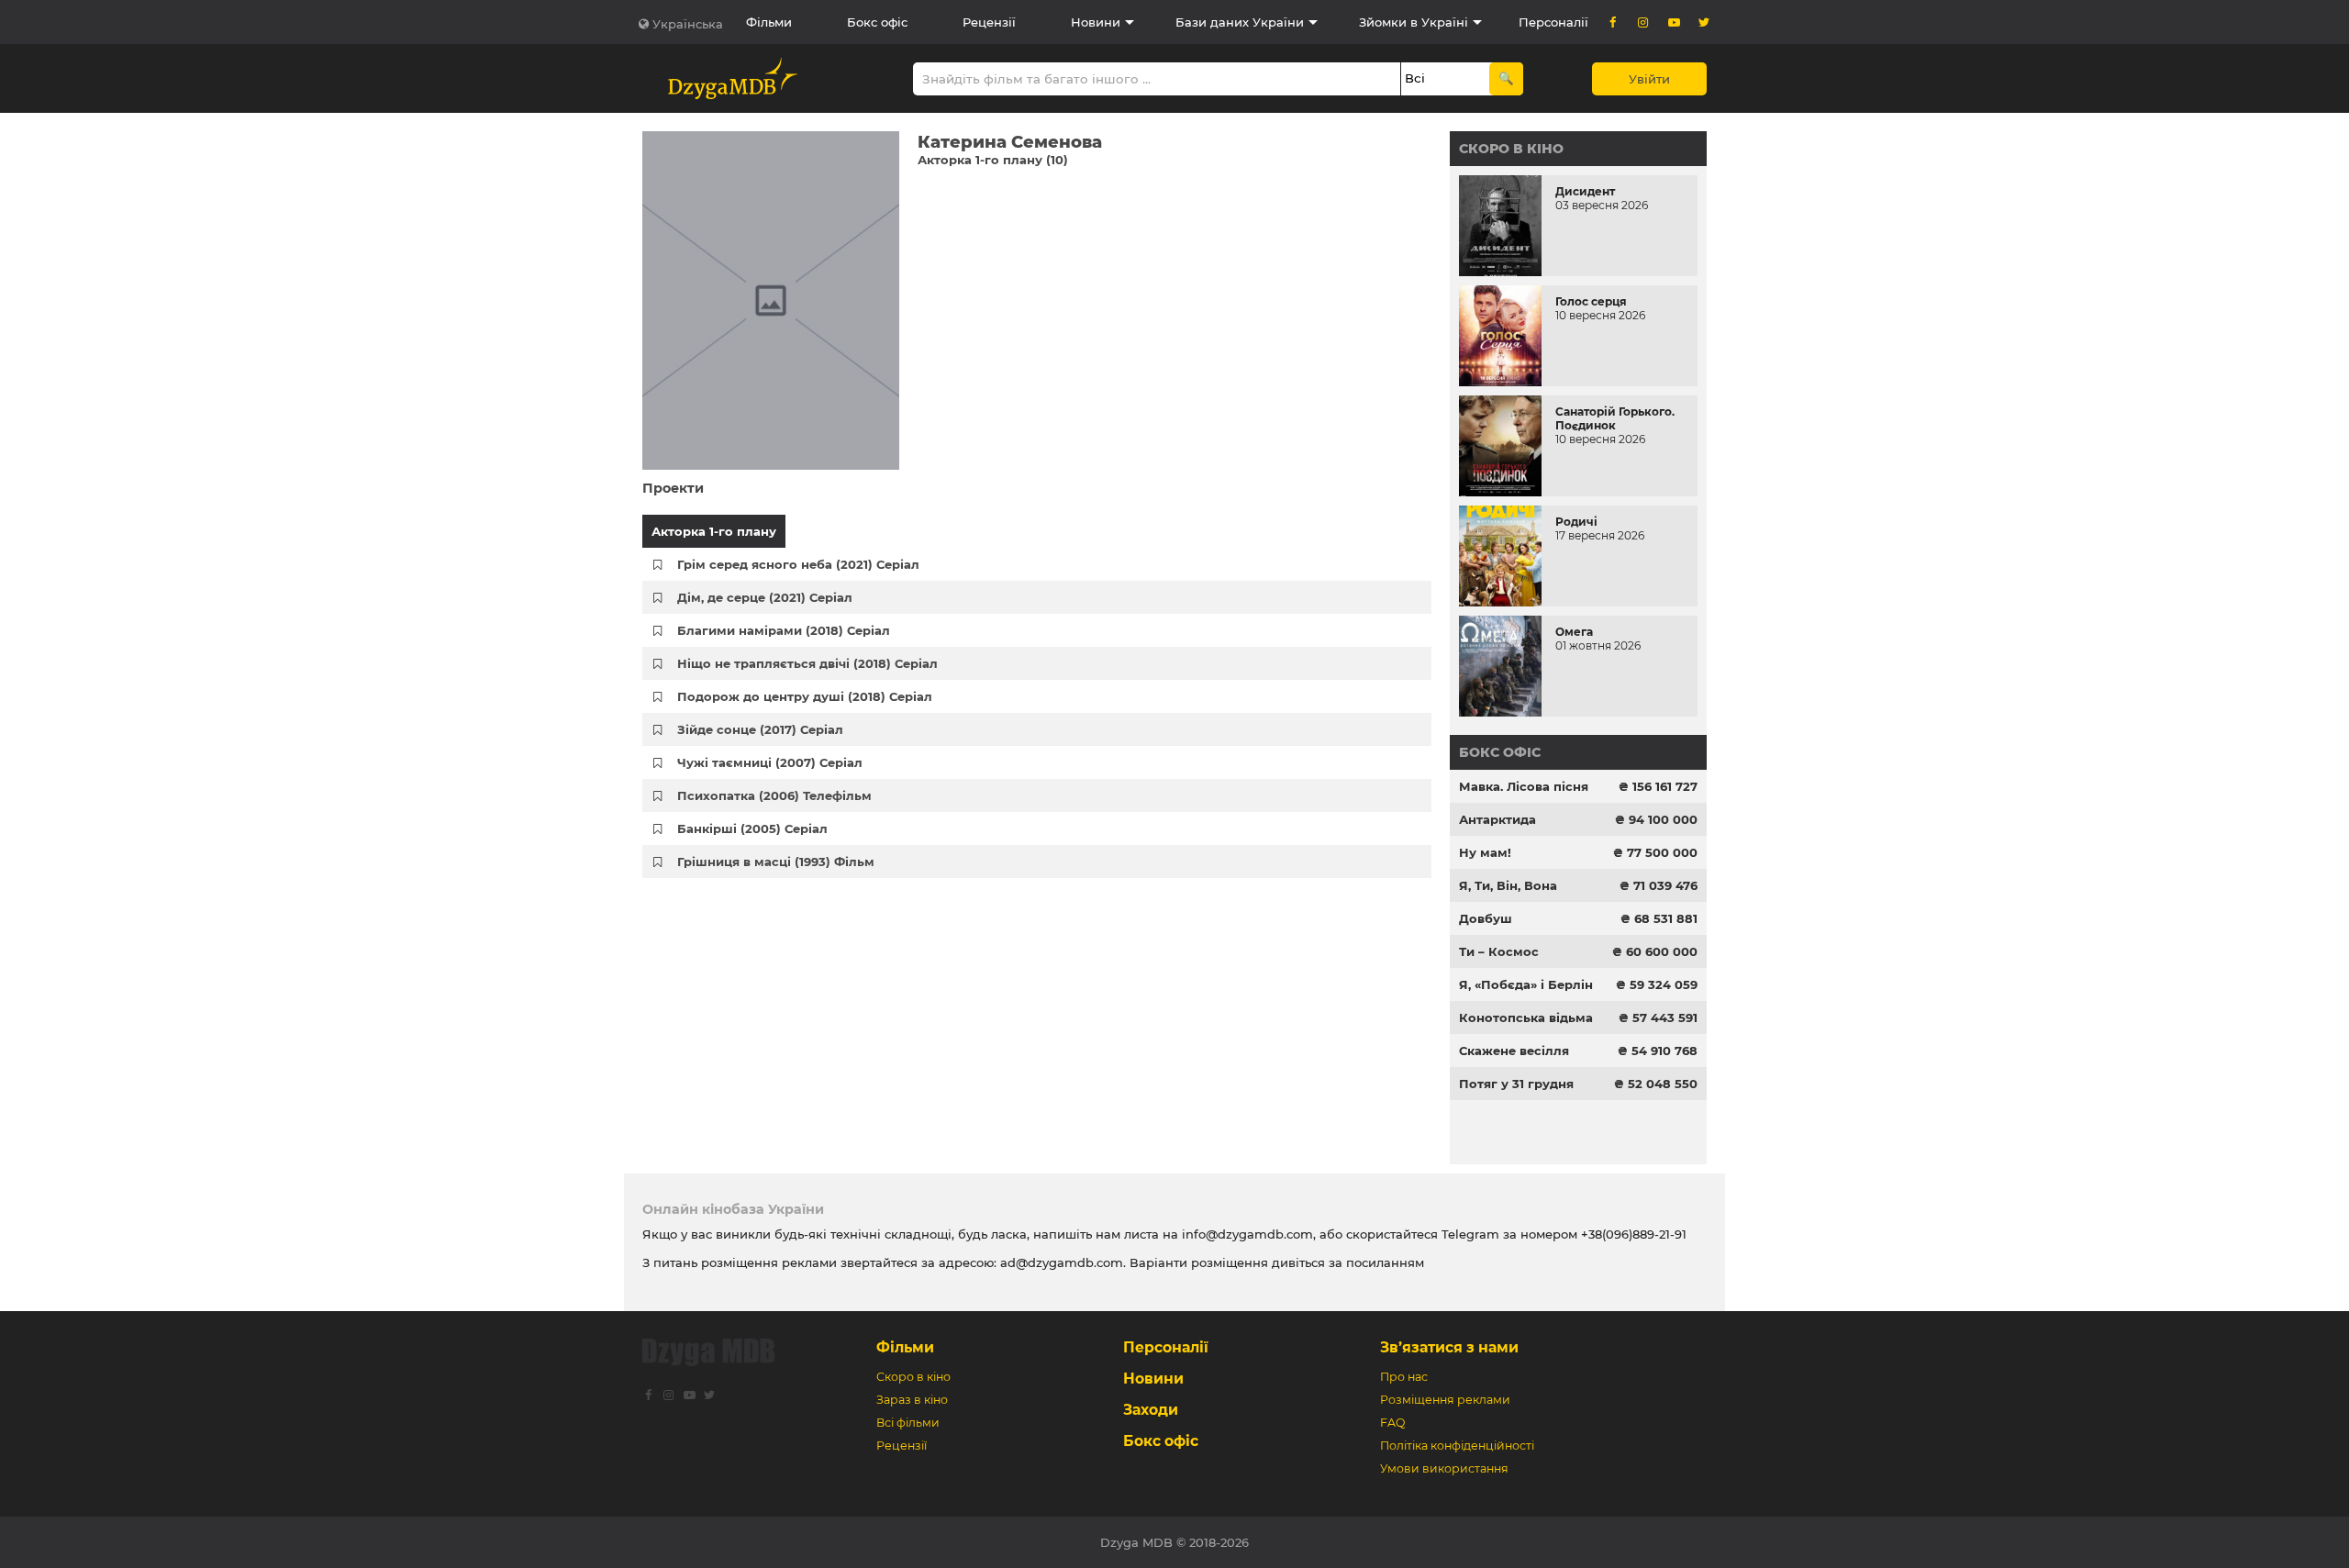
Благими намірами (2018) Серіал (784, 630)
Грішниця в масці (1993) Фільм (776, 862)
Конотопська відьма (1526, 1018)
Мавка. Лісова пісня (1524, 786)
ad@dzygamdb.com (1062, 1262)
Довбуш (1486, 918)
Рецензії (989, 22)
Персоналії (1553, 22)
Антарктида (1497, 819)
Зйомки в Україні (1414, 22)
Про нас (1404, 1377)
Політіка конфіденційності (1457, 1446)
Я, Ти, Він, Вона (1508, 885)
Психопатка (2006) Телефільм (774, 795)
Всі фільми (908, 1423)
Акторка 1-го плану (714, 531)
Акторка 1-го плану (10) (993, 160)
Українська (688, 24)
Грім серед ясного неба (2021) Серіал (798, 564)
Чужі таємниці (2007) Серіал (770, 762)
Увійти (1649, 79)
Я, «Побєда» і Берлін (1526, 984)
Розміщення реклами (1445, 1400)
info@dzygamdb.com (1246, 1234)
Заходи (1151, 1410)
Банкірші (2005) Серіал (752, 828)
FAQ (1392, 1423)
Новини (1096, 22)
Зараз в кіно (912, 1400)
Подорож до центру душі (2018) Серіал (805, 696)
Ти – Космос (1499, 951)
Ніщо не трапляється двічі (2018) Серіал (807, 663)
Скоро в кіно (1511, 149)
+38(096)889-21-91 (1634, 1234)
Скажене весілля (1514, 1051)
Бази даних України (1240, 22)
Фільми (769, 22)
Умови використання (1444, 1468)
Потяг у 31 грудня (1516, 1084)
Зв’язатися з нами (1449, 1347)
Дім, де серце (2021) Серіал (765, 597)
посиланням (1385, 1262)
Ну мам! (1485, 852)
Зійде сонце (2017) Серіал (760, 729)
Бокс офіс (877, 22)
